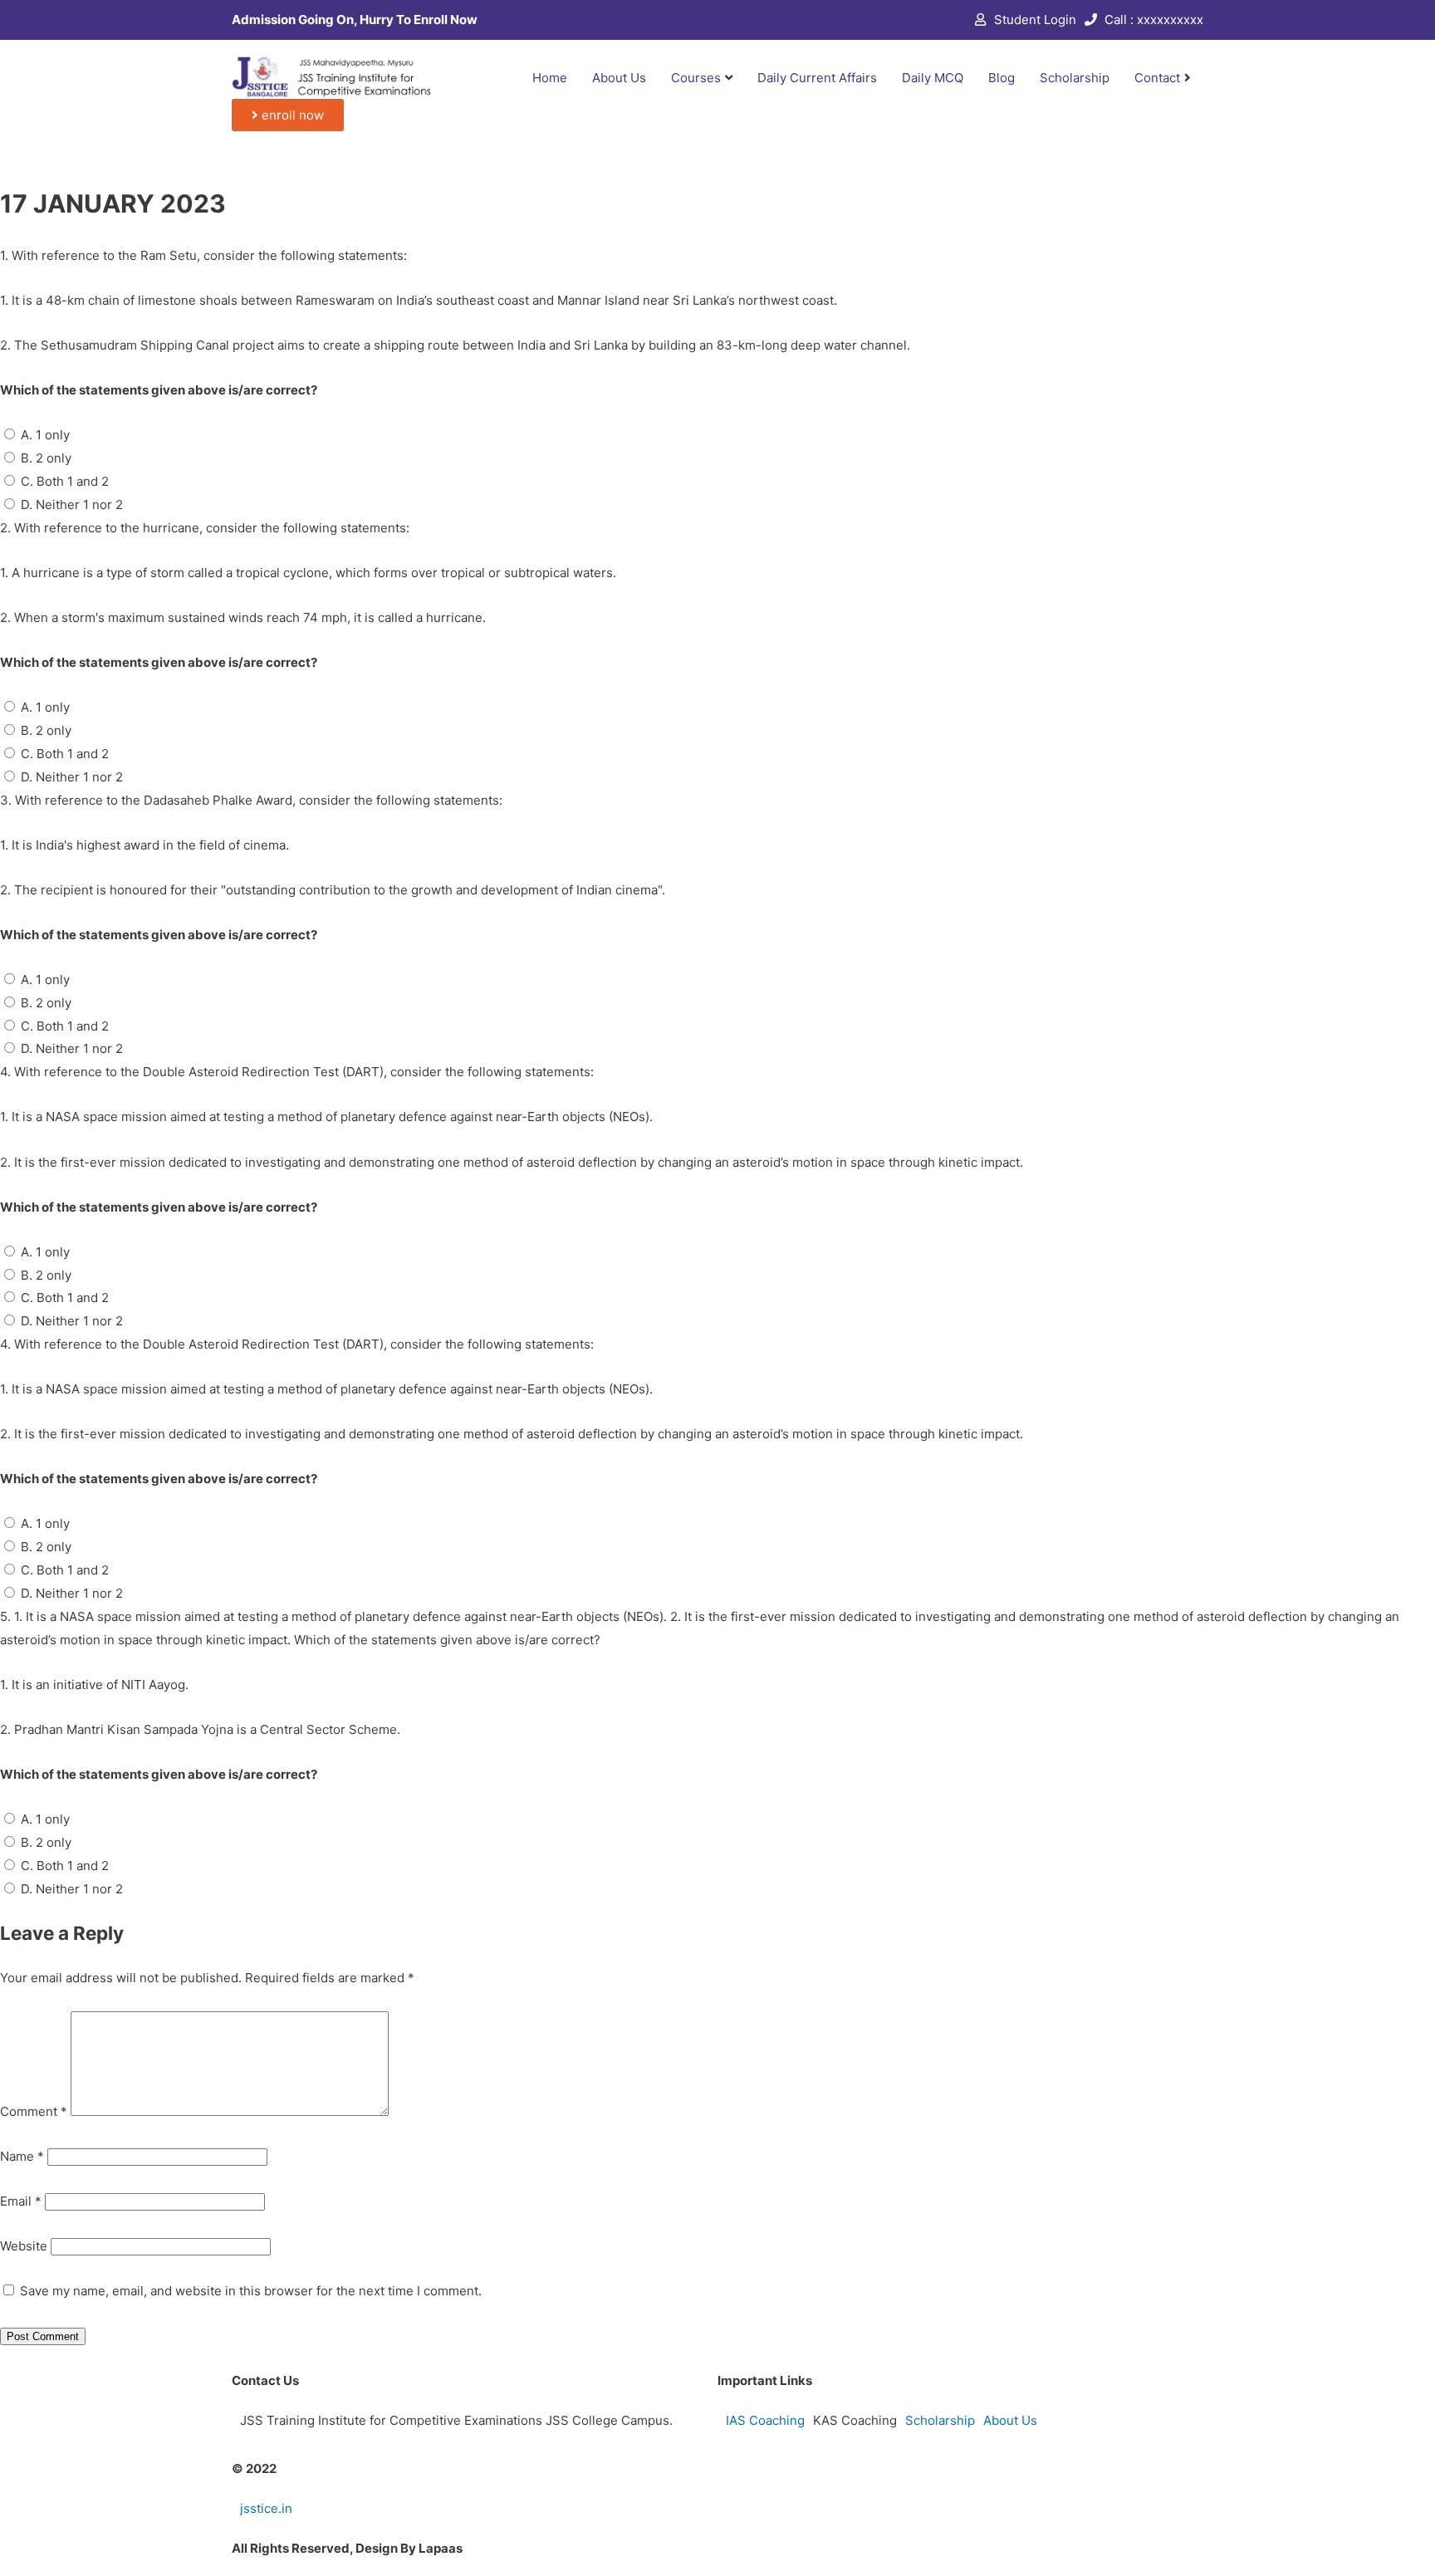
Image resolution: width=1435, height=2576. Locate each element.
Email (21, 2201)
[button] (288, 115)
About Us (619, 78)
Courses (696, 78)
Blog (1002, 78)
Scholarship (1075, 78)
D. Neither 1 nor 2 (72, 504)
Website (24, 2246)
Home (550, 78)
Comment (34, 2111)
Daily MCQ (933, 78)
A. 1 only (45, 435)
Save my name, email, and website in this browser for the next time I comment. (251, 2291)
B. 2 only (46, 458)
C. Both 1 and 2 (65, 481)
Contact (1157, 78)
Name (22, 2156)
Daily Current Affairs (817, 78)
